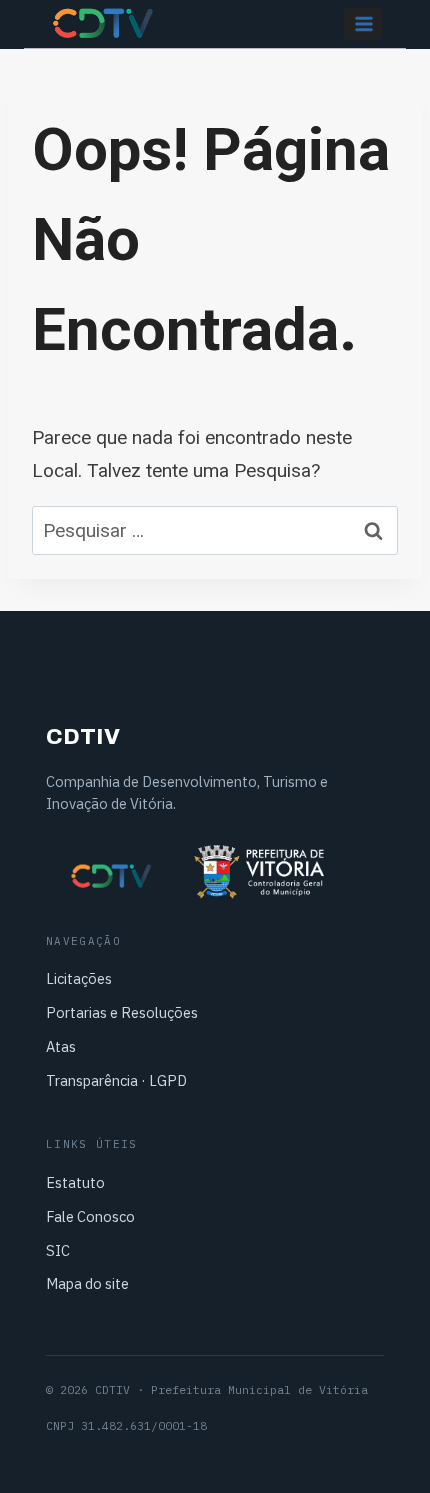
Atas (61, 1046)
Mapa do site (87, 1283)
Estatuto (75, 1182)
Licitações (79, 978)
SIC (58, 1250)
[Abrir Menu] (363, 23)
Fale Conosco (90, 1216)
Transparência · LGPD (116, 1080)
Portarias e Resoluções (122, 1012)
